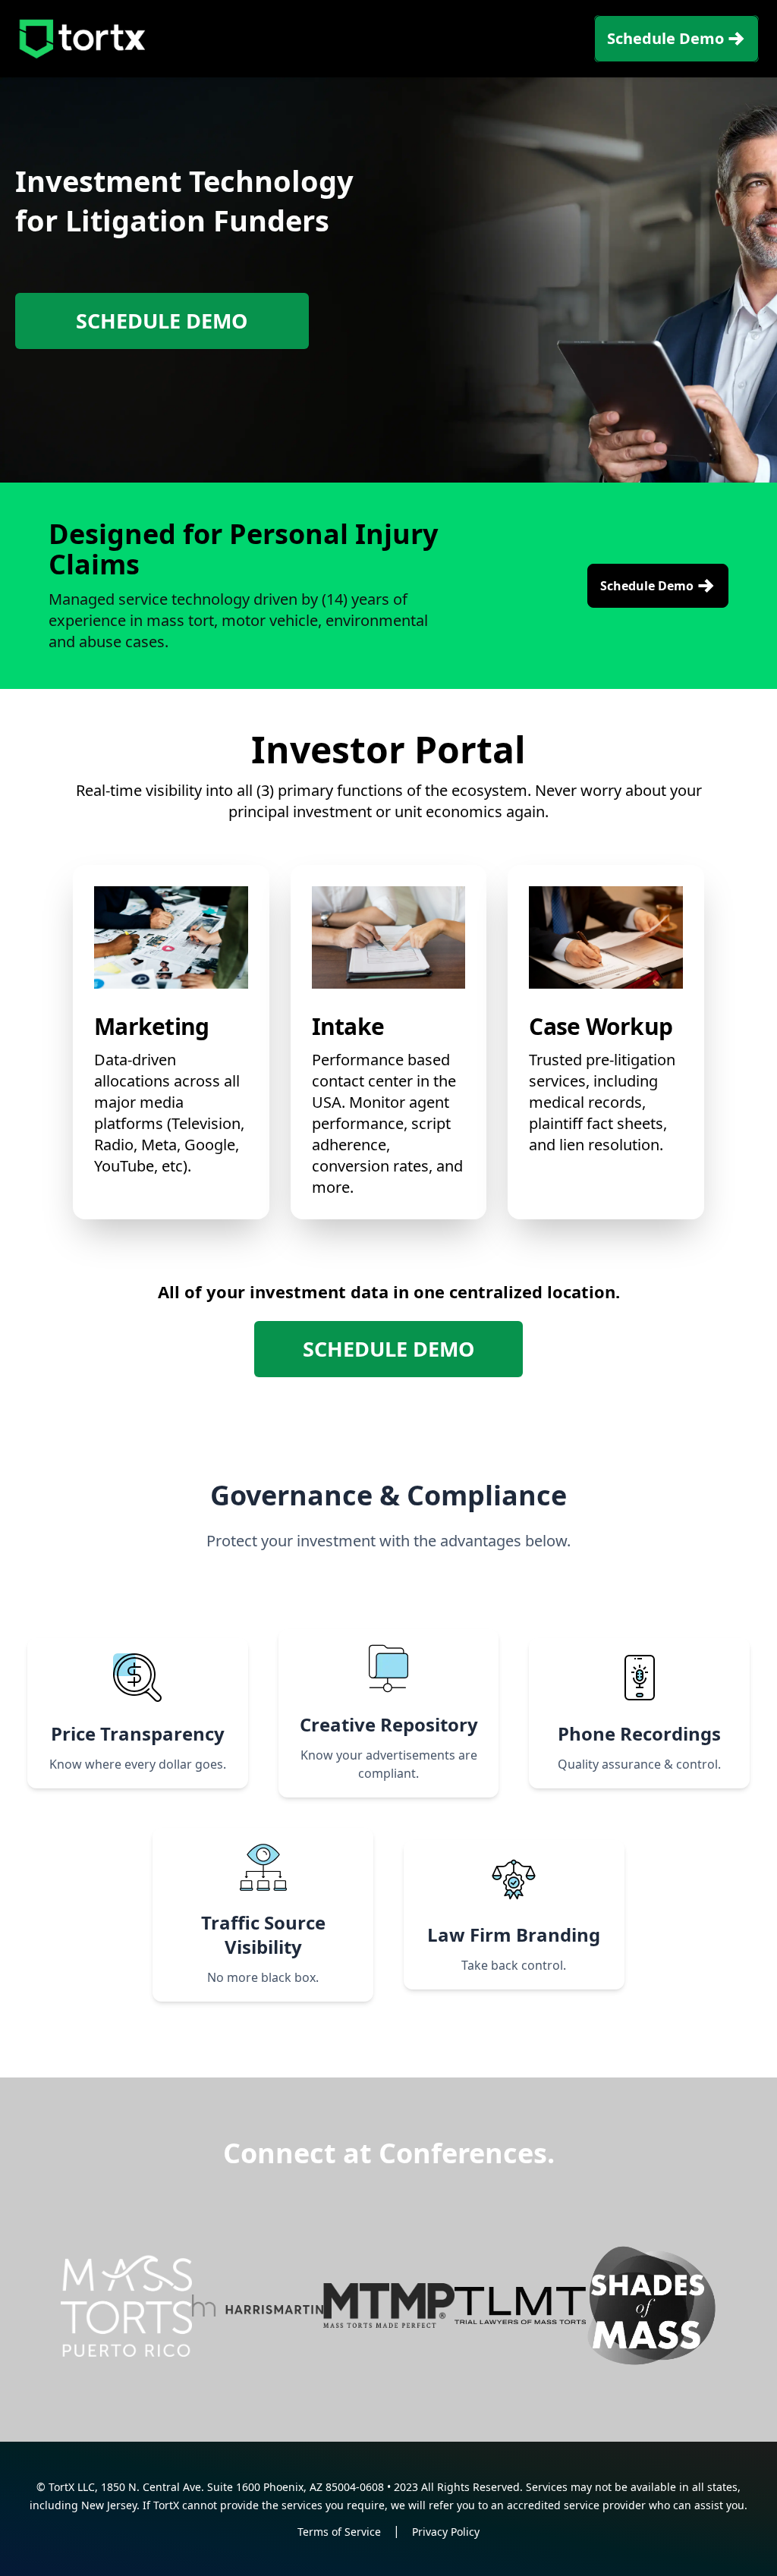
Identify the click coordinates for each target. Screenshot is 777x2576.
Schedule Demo (665, 38)
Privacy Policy (446, 2532)
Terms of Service (339, 2532)
